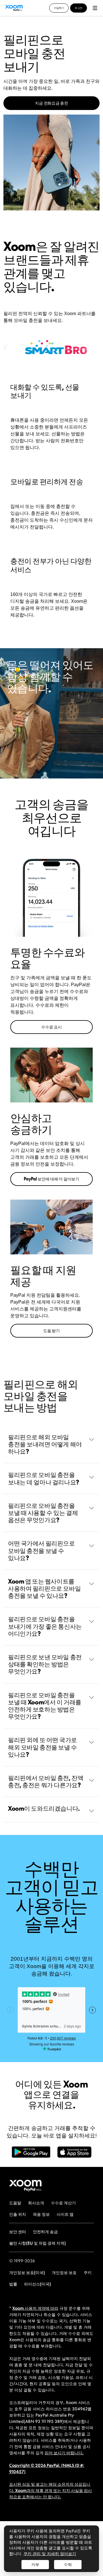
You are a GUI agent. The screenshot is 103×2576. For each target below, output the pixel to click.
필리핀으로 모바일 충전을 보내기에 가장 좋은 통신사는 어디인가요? (45, 1626)
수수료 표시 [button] (51, 1027)
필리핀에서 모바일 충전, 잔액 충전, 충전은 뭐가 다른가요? (46, 1781)
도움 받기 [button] (51, 1331)
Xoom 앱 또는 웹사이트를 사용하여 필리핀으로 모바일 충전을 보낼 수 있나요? (44, 1588)
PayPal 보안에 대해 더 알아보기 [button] (51, 1179)
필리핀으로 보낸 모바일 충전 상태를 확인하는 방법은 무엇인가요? (45, 1664)
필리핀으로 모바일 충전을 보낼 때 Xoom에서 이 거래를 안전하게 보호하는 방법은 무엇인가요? (45, 1706)
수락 (68, 2565)
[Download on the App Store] (74, 2155)
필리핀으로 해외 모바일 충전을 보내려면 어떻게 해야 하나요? (45, 1444)
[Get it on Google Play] (31, 2155)
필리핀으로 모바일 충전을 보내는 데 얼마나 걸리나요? (44, 1478)
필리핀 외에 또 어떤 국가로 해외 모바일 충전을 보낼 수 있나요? (42, 1747)
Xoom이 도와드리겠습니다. (44, 1808)
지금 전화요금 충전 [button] (51, 103)
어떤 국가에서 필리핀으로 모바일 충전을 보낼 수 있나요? (41, 1550)
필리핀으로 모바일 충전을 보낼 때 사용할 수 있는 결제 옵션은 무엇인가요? (43, 1513)
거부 (35, 2565)
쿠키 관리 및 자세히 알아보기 (50, 2554)
